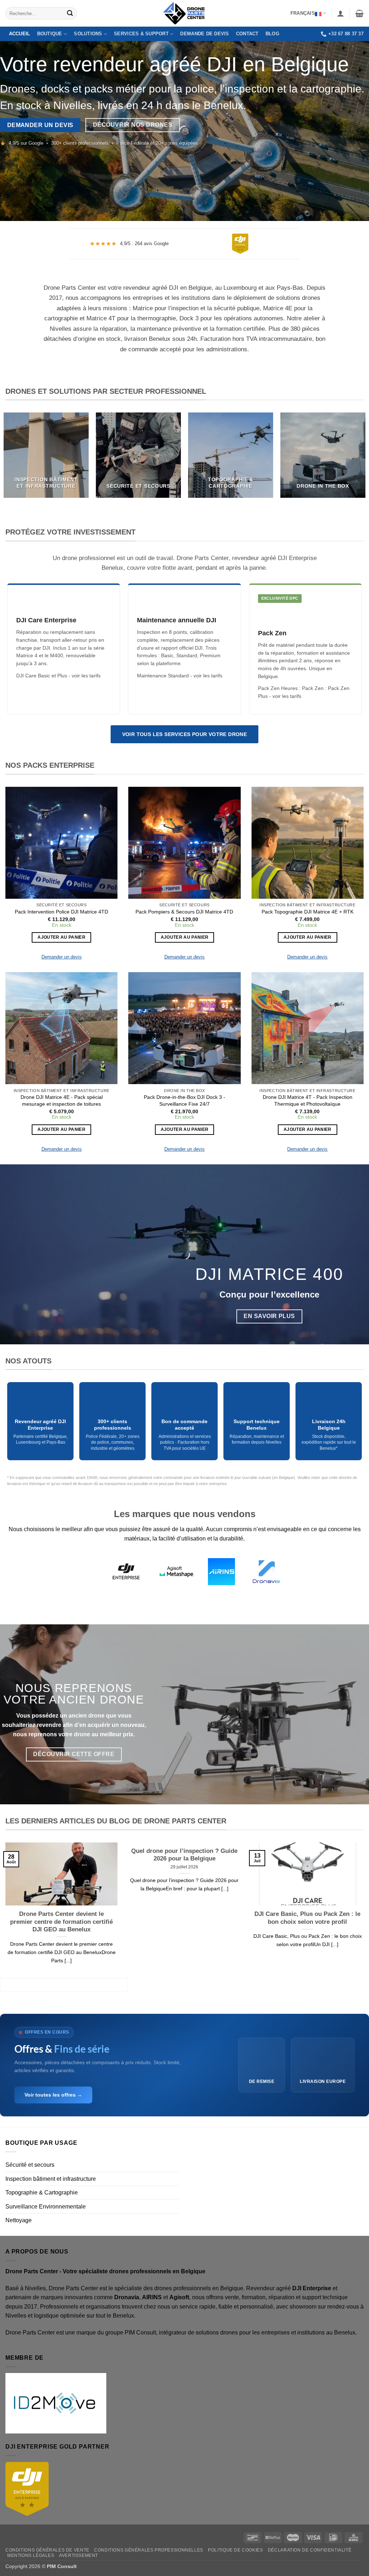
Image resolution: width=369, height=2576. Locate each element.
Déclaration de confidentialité (310, 2550)
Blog (272, 34)
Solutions (88, 34)
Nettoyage (19, 2220)
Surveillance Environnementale (46, 2207)
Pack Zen (313, 688)
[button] (341, 13)
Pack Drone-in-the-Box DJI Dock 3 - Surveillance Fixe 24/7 (184, 1100)
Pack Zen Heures (278, 688)
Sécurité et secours (30, 2165)
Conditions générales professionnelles (149, 2550)
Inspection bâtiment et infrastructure (51, 2179)
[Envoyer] (70, 13)
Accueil (20, 34)
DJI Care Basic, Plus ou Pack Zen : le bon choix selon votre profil (307, 1918)
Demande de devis (204, 34)
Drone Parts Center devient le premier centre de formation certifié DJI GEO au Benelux (61, 1922)
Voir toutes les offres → (53, 2095)
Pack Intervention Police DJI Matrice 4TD (61, 912)
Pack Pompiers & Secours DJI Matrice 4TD (184, 912)
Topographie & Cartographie (42, 2192)
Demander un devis (62, 957)
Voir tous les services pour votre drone (185, 734)
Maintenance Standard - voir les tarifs (180, 676)
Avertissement (79, 2555)
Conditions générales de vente (47, 2550)
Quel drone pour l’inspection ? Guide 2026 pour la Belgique (184, 1855)
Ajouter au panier (61, 937)
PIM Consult (140, 2333)
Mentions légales (31, 2555)
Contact (247, 34)
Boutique (50, 34)
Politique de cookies (235, 2550)
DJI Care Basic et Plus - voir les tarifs (58, 676)
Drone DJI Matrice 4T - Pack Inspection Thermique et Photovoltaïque (308, 1100)
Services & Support (141, 34)
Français (303, 13)
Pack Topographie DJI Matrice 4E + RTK (308, 912)
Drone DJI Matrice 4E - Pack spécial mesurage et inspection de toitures (62, 1100)
